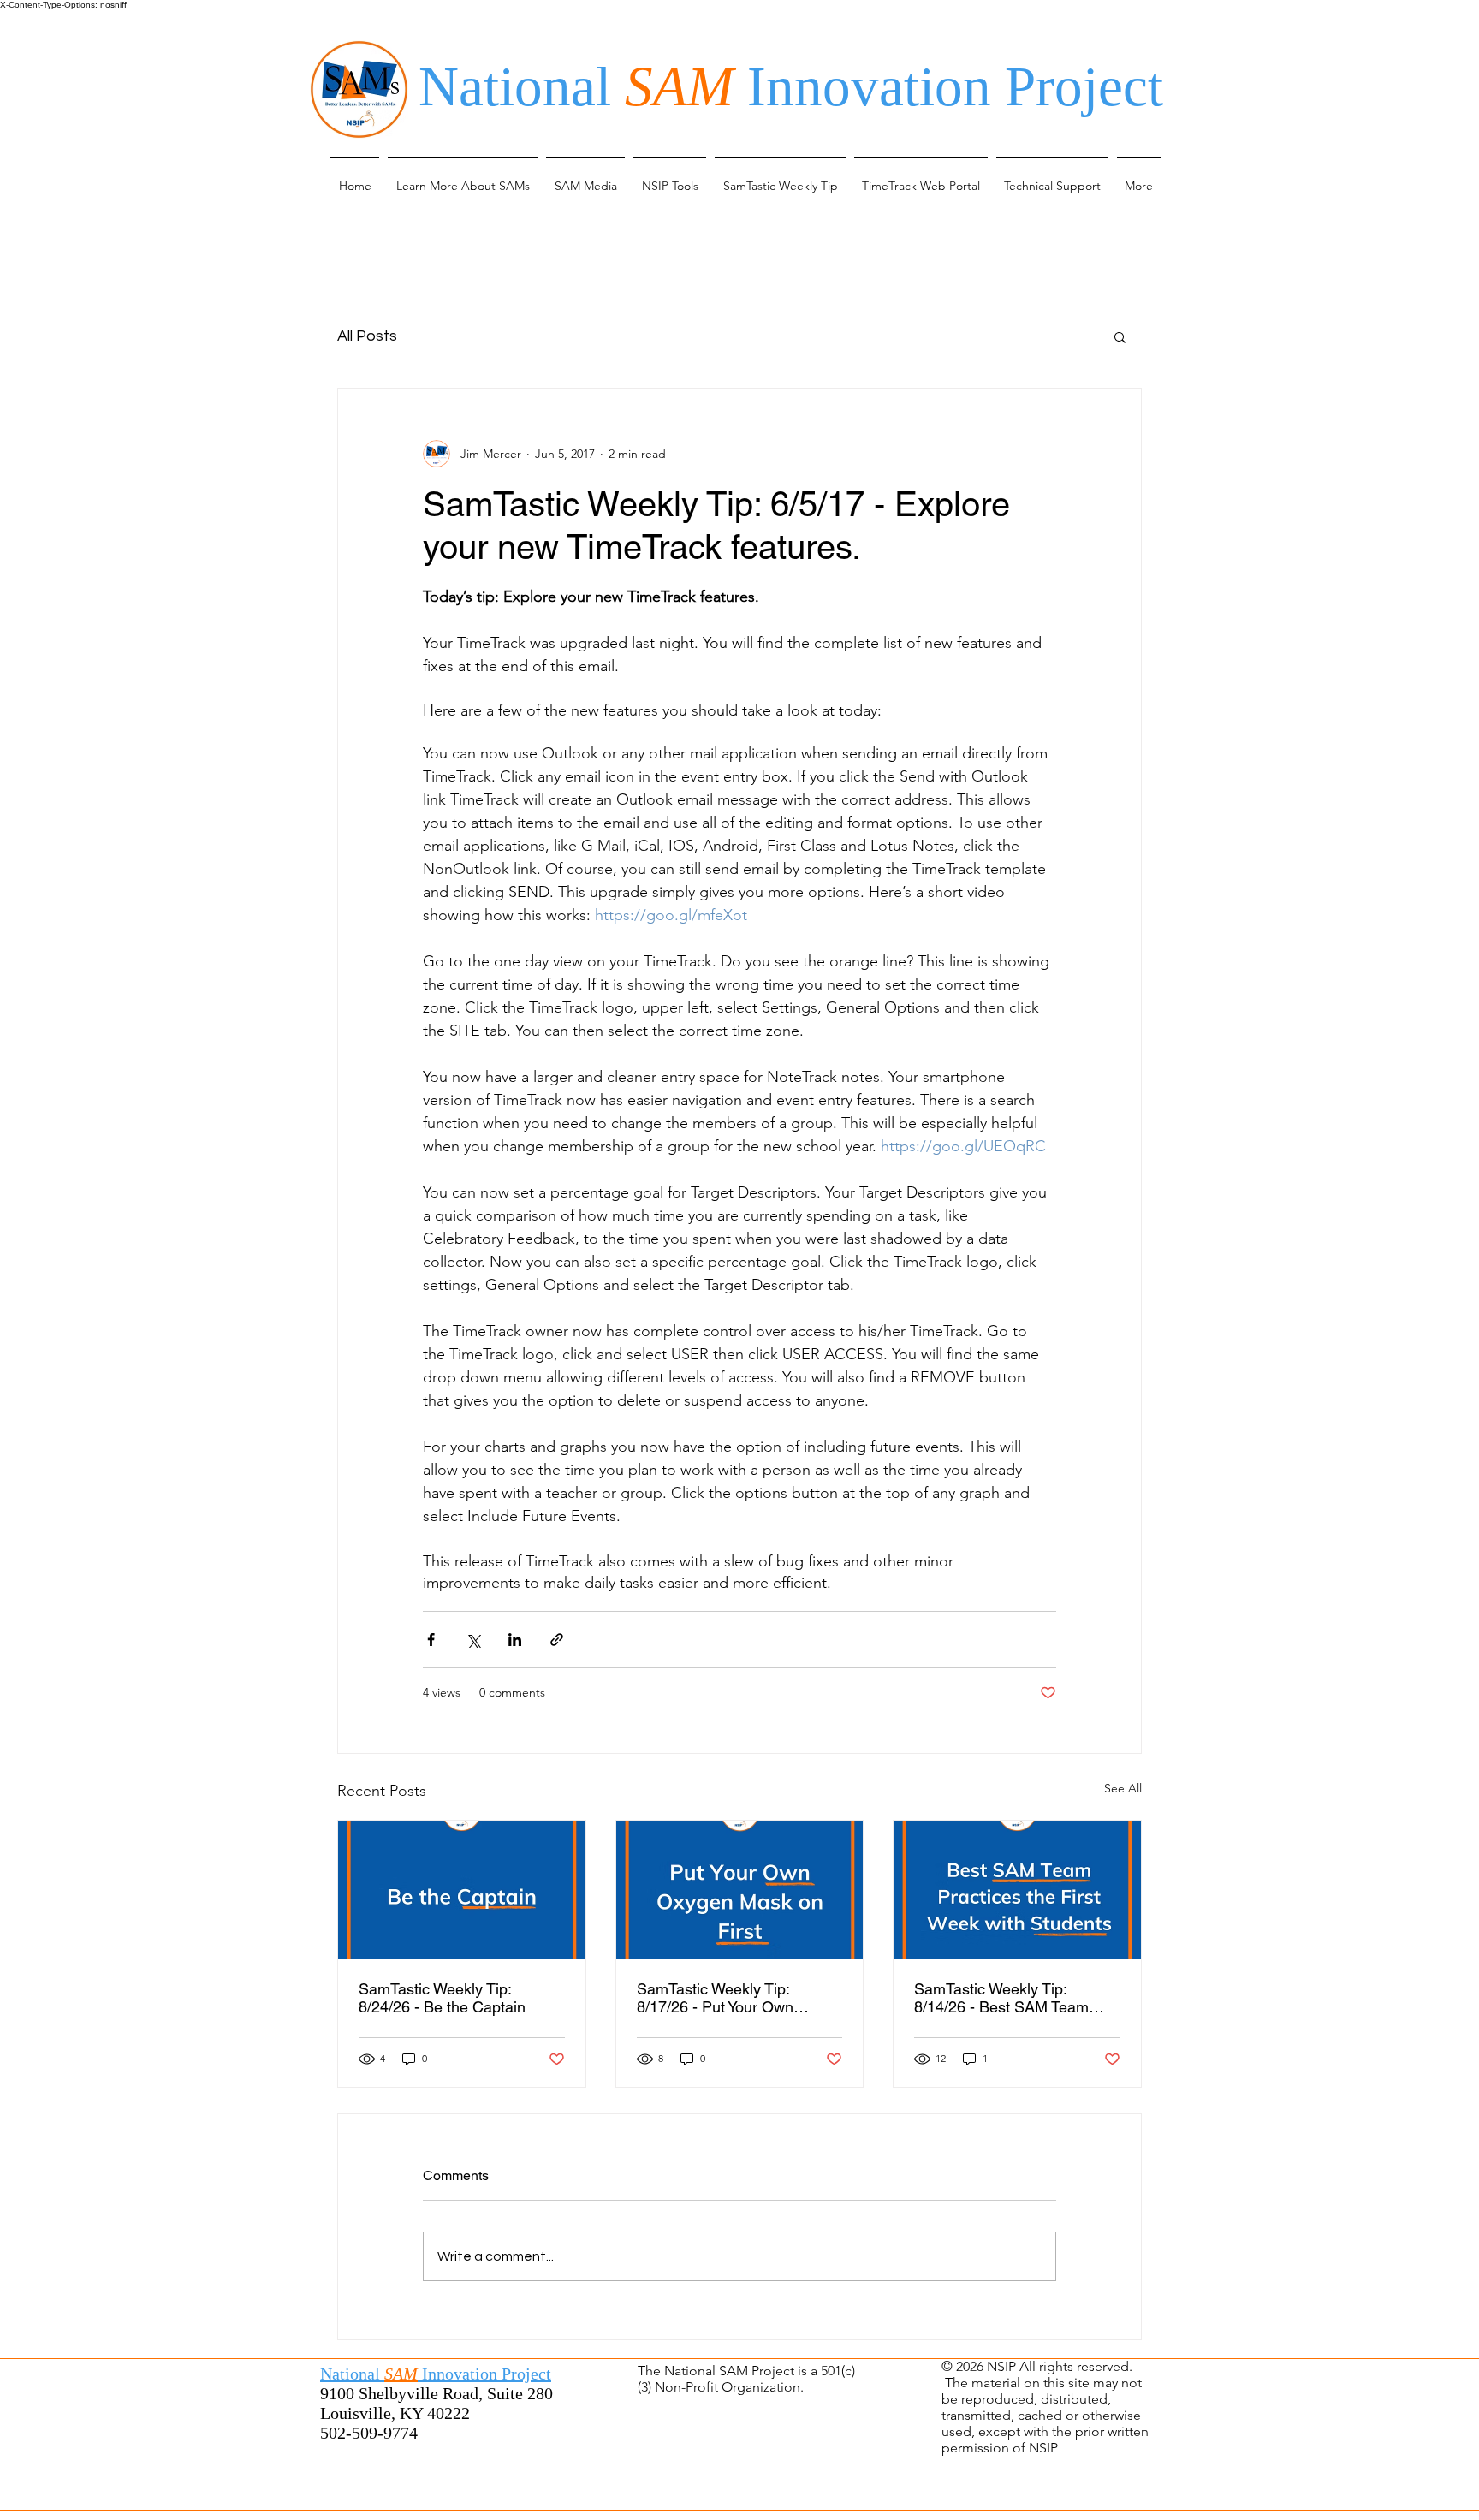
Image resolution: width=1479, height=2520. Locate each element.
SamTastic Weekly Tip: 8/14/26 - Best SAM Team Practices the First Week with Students (1013, 1998)
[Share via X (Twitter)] (473, 1640)
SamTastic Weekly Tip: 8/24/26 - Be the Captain (442, 1998)
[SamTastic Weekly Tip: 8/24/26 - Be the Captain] (462, 1890)
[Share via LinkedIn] (515, 1640)
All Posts (367, 336)
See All (1123, 1788)
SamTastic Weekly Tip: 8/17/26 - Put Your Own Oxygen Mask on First (715, 1998)
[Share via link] (557, 1640)
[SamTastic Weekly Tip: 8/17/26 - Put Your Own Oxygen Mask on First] (740, 1890)
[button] (463, 178)
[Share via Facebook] (431, 1640)
